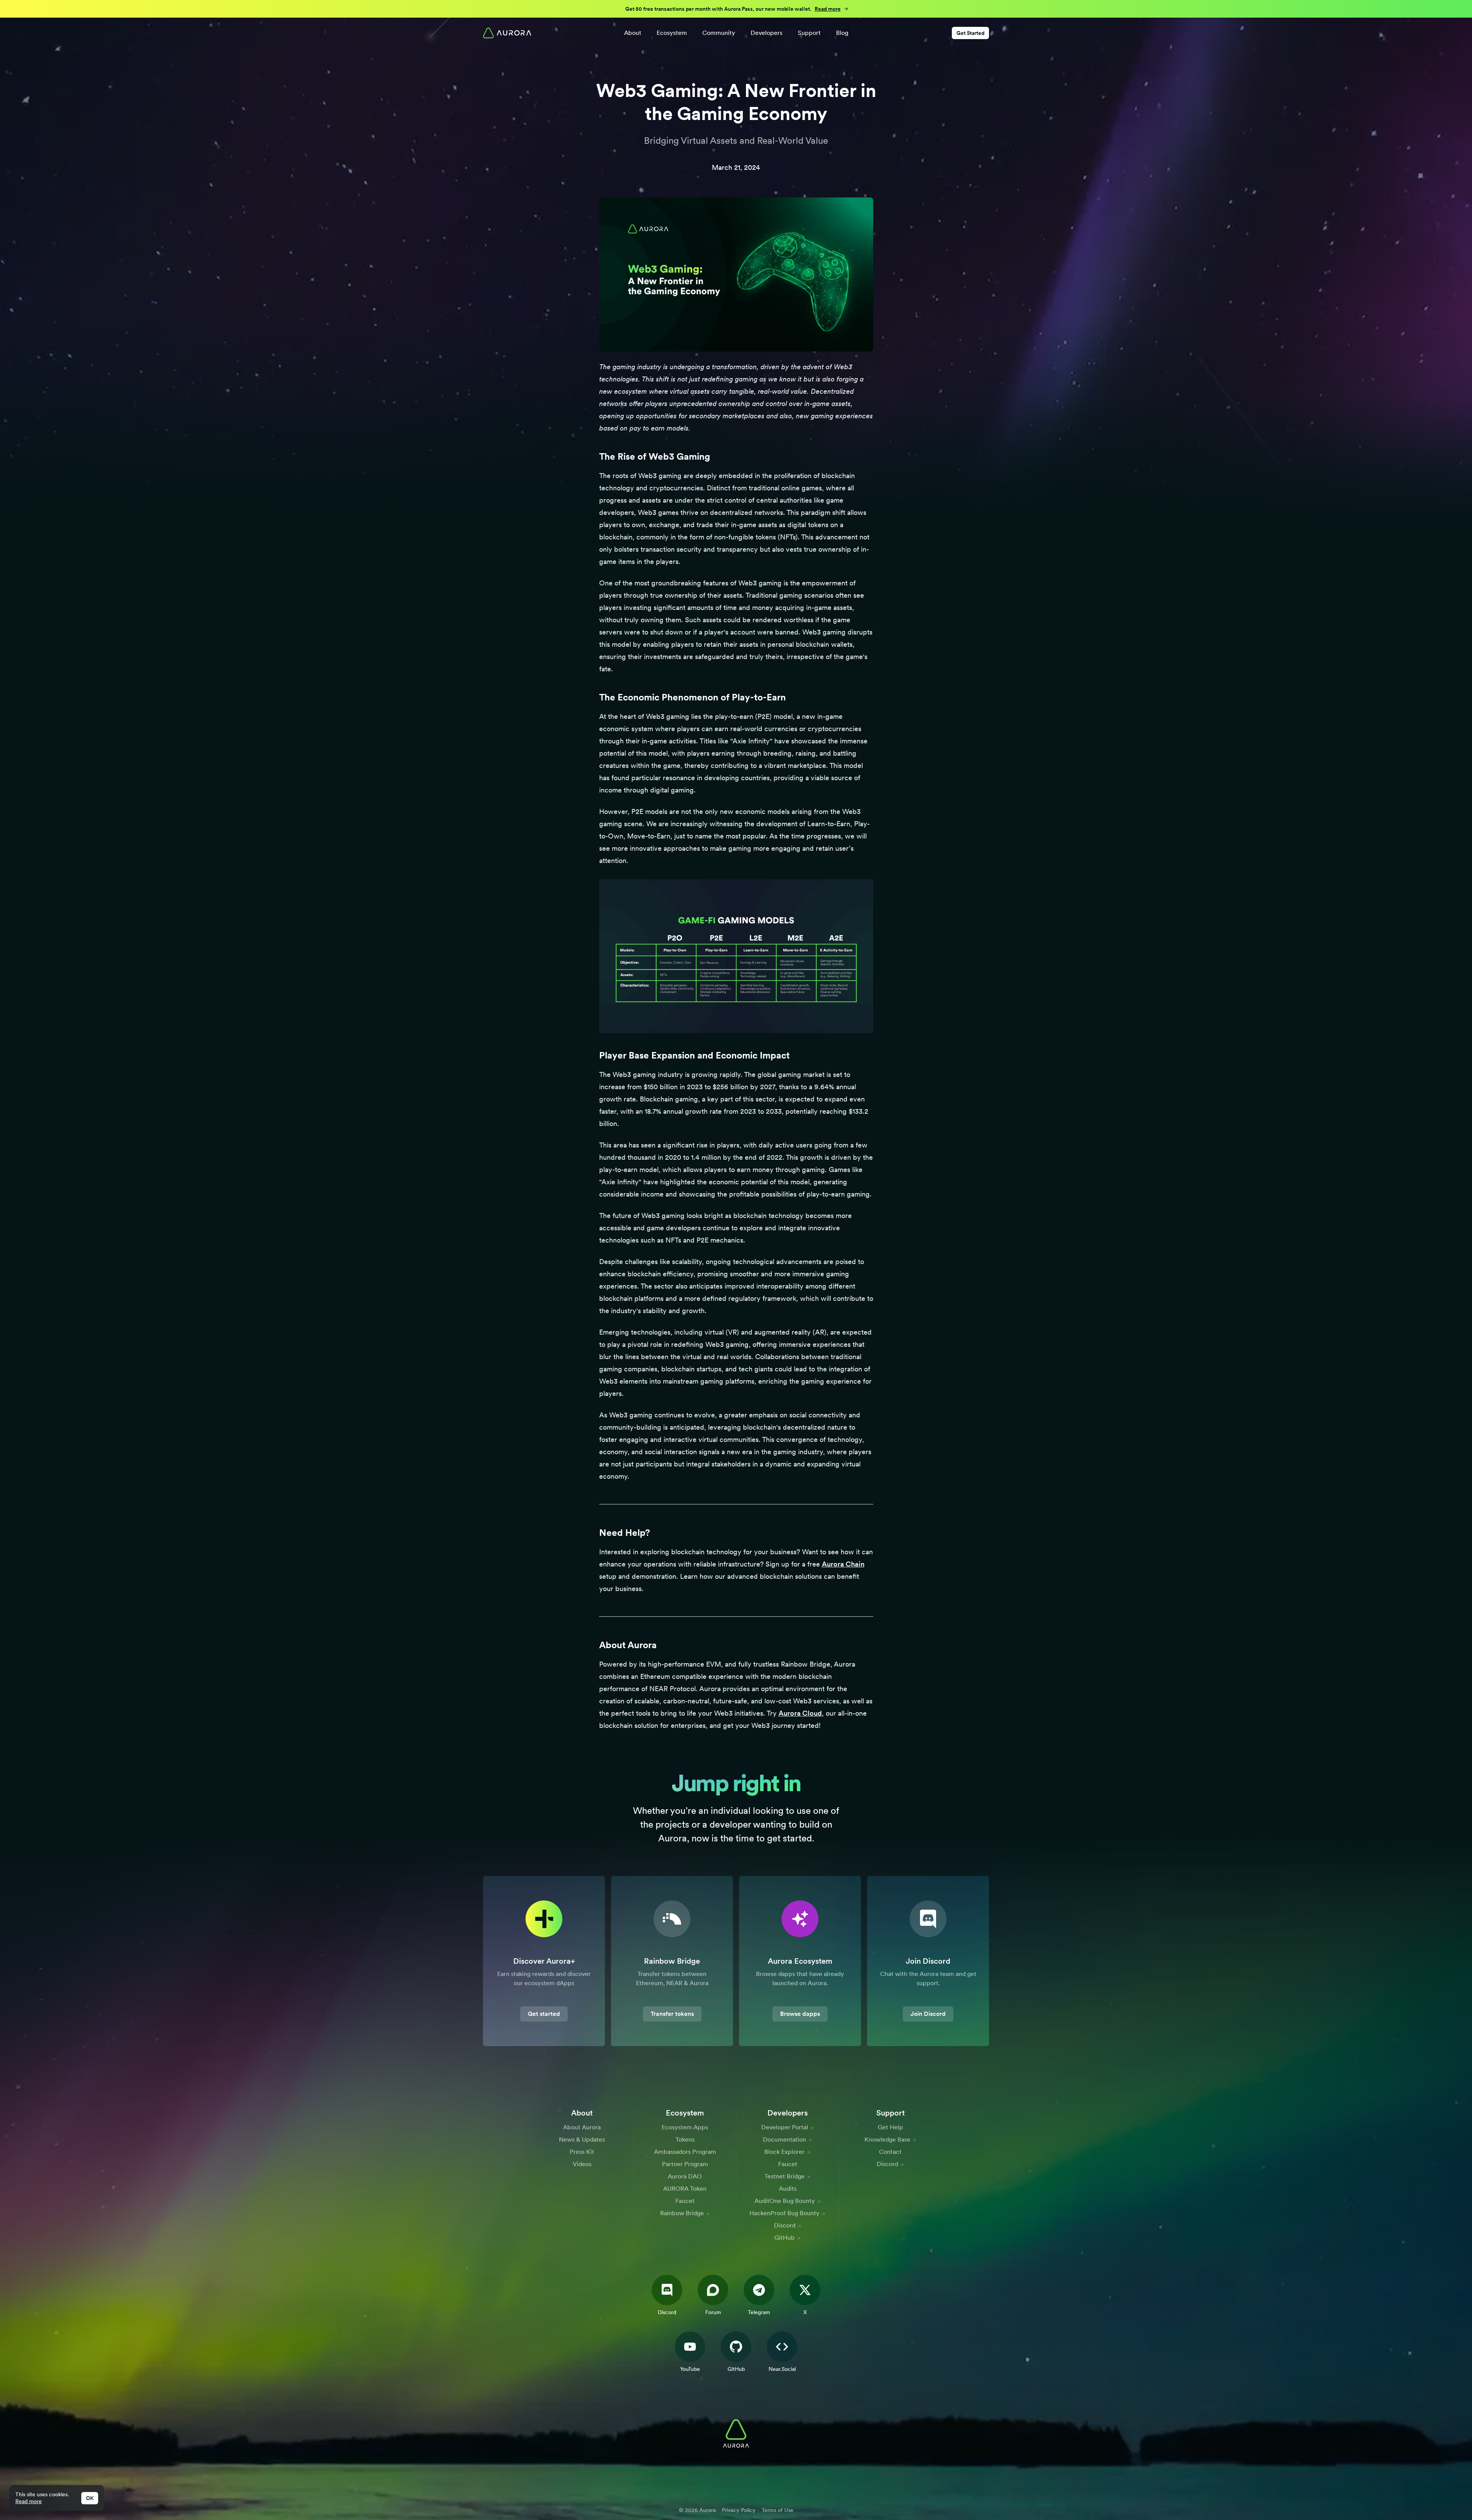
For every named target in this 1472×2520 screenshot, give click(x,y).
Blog (842, 33)
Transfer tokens (672, 2014)
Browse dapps (800, 2014)
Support (809, 33)
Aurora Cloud (800, 1713)
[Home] (507, 33)
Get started (544, 2014)
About (633, 33)
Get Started (970, 33)
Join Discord (928, 2014)
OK (90, 2498)
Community (719, 33)
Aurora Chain (843, 1564)
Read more (29, 2501)
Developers (766, 33)
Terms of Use (778, 2510)
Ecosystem (672, 33)
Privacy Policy (739, 2510)
